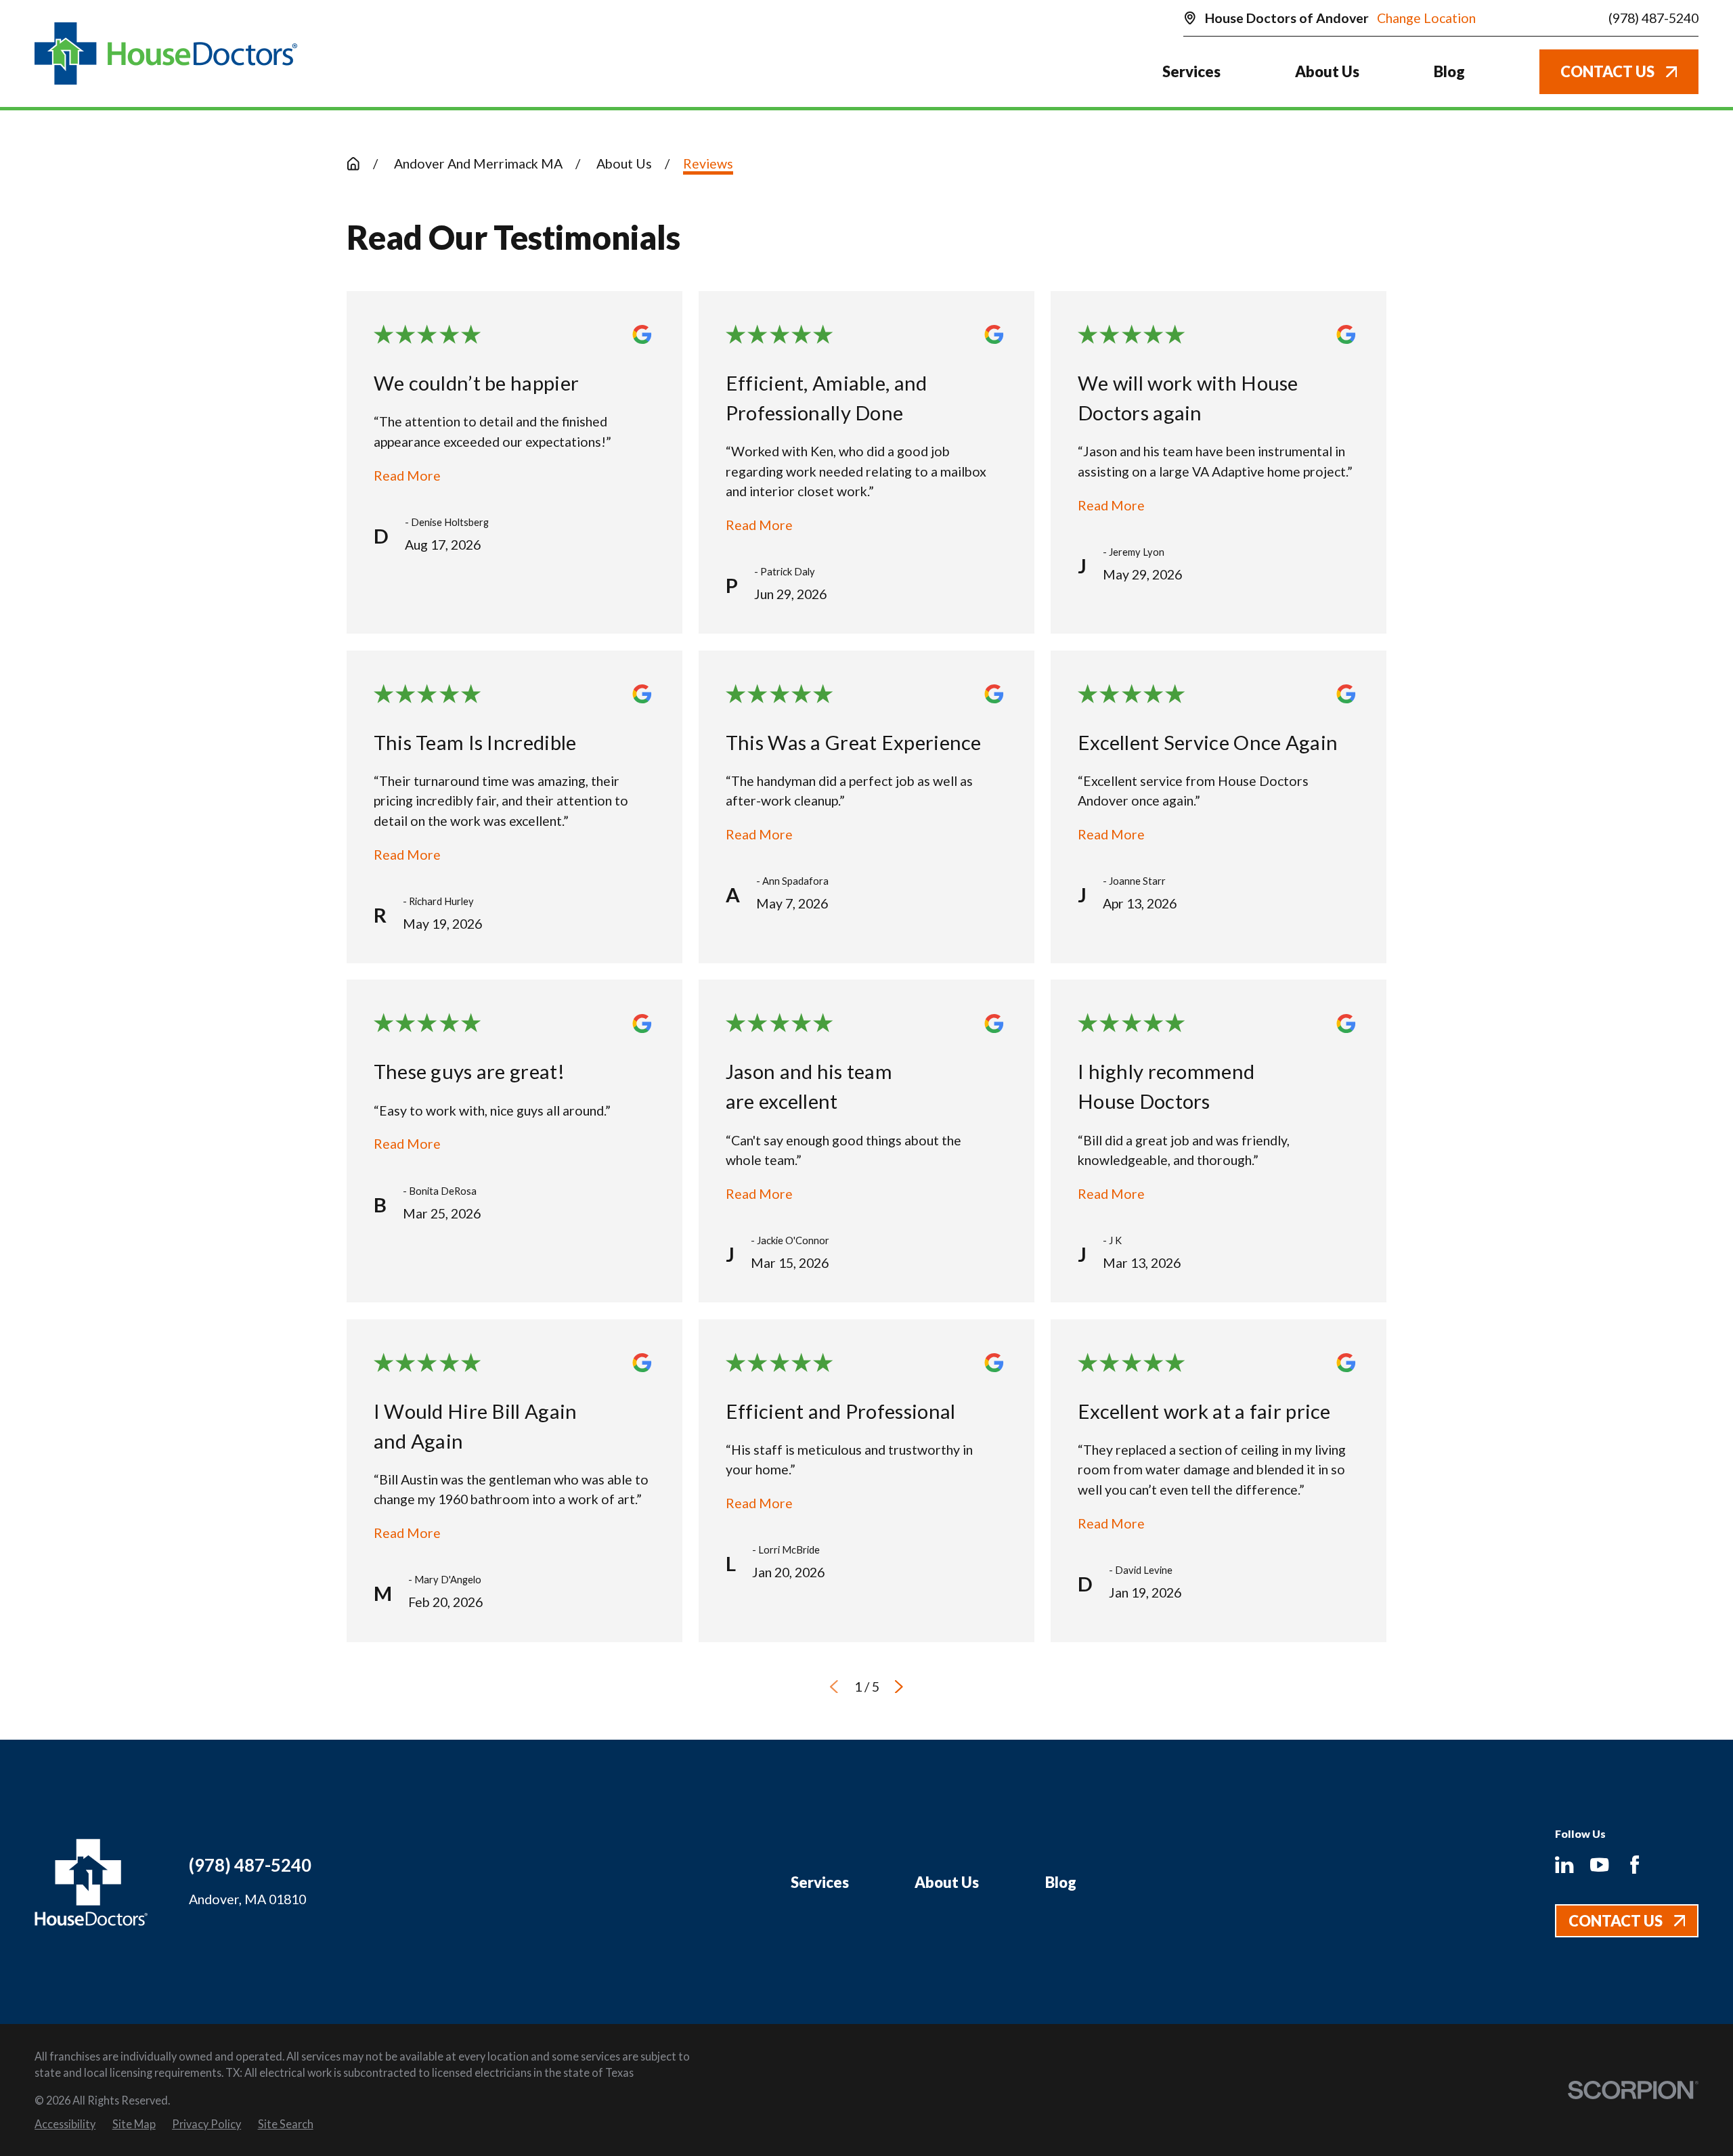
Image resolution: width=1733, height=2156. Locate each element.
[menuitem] (65, 2124)
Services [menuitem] (1191, 71)
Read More (407, 476)
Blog (1061, 1882)
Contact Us (1607, 71)
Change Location (1426, 18)
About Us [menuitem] (1327, 71)
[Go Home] (353, 164)
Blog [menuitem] (1449, 71)
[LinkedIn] (1564, 1865)
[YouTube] (1599, 1865)
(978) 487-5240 (1653, 18)
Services (820, 1882)
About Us (947, 1882)
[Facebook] (1635, 1865)
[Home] (166, 54)
